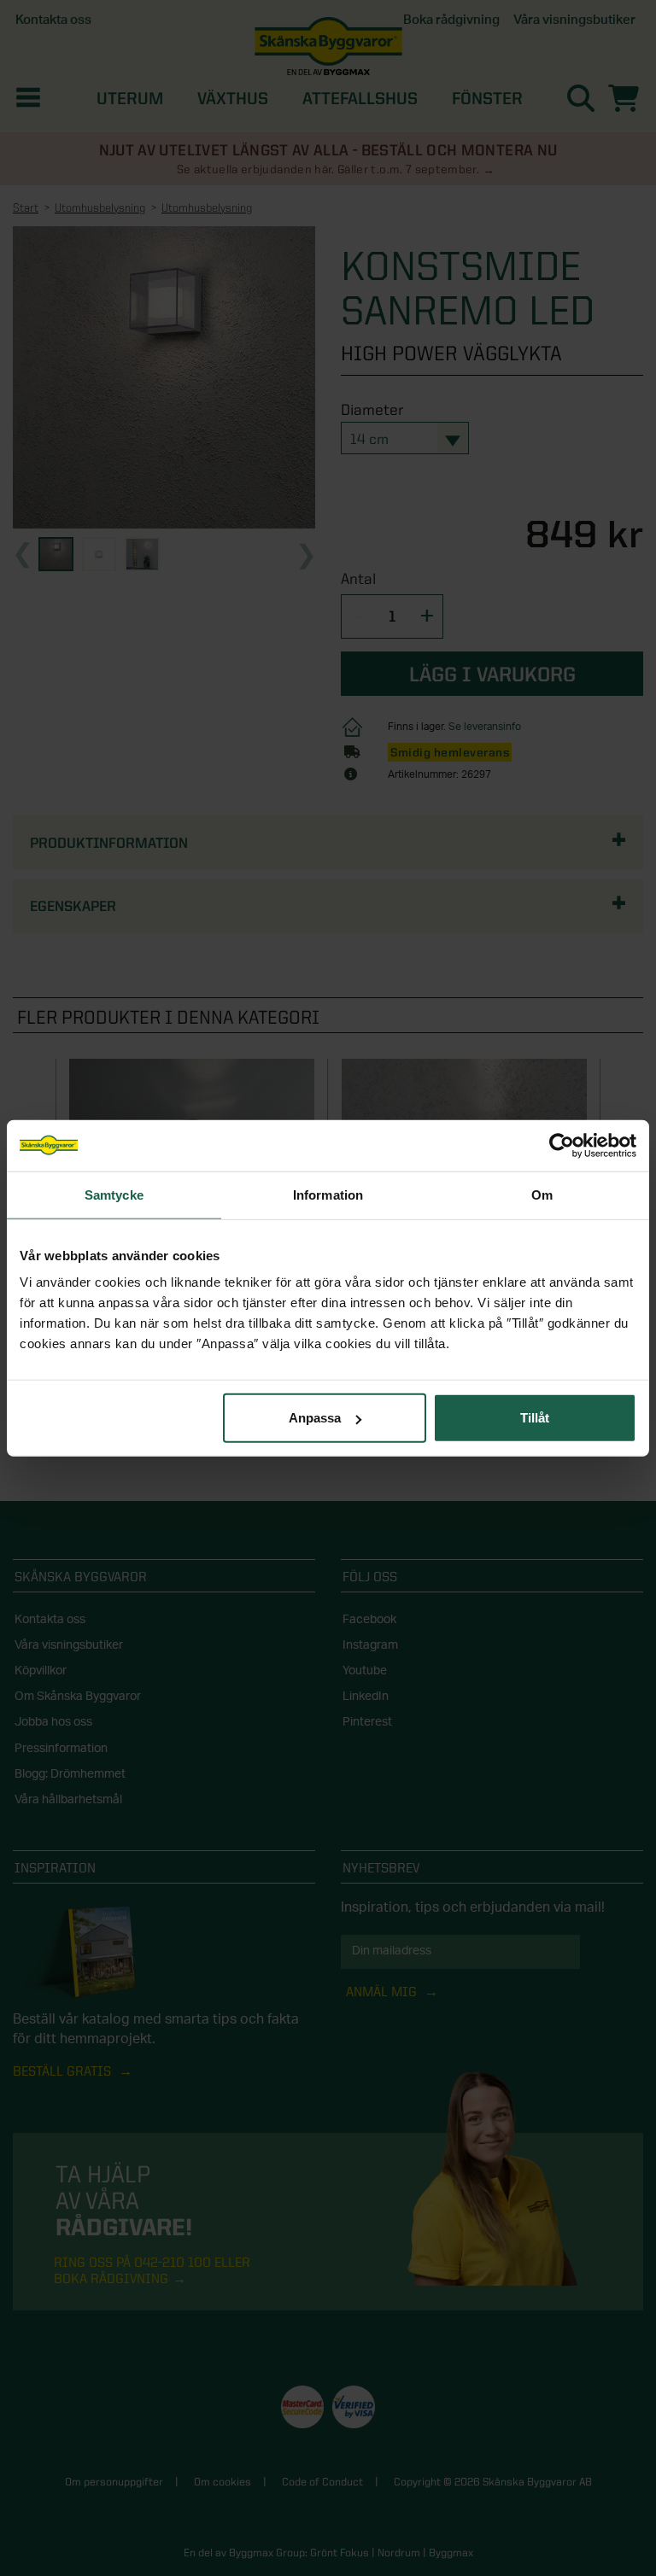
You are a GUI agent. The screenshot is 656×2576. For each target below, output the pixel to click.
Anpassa (315, 1418)
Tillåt (535, 1418)
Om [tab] (542, 1194)
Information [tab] (328, 1194)
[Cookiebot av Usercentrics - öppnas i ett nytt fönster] (562, 1145)
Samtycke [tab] (114, 1194)
